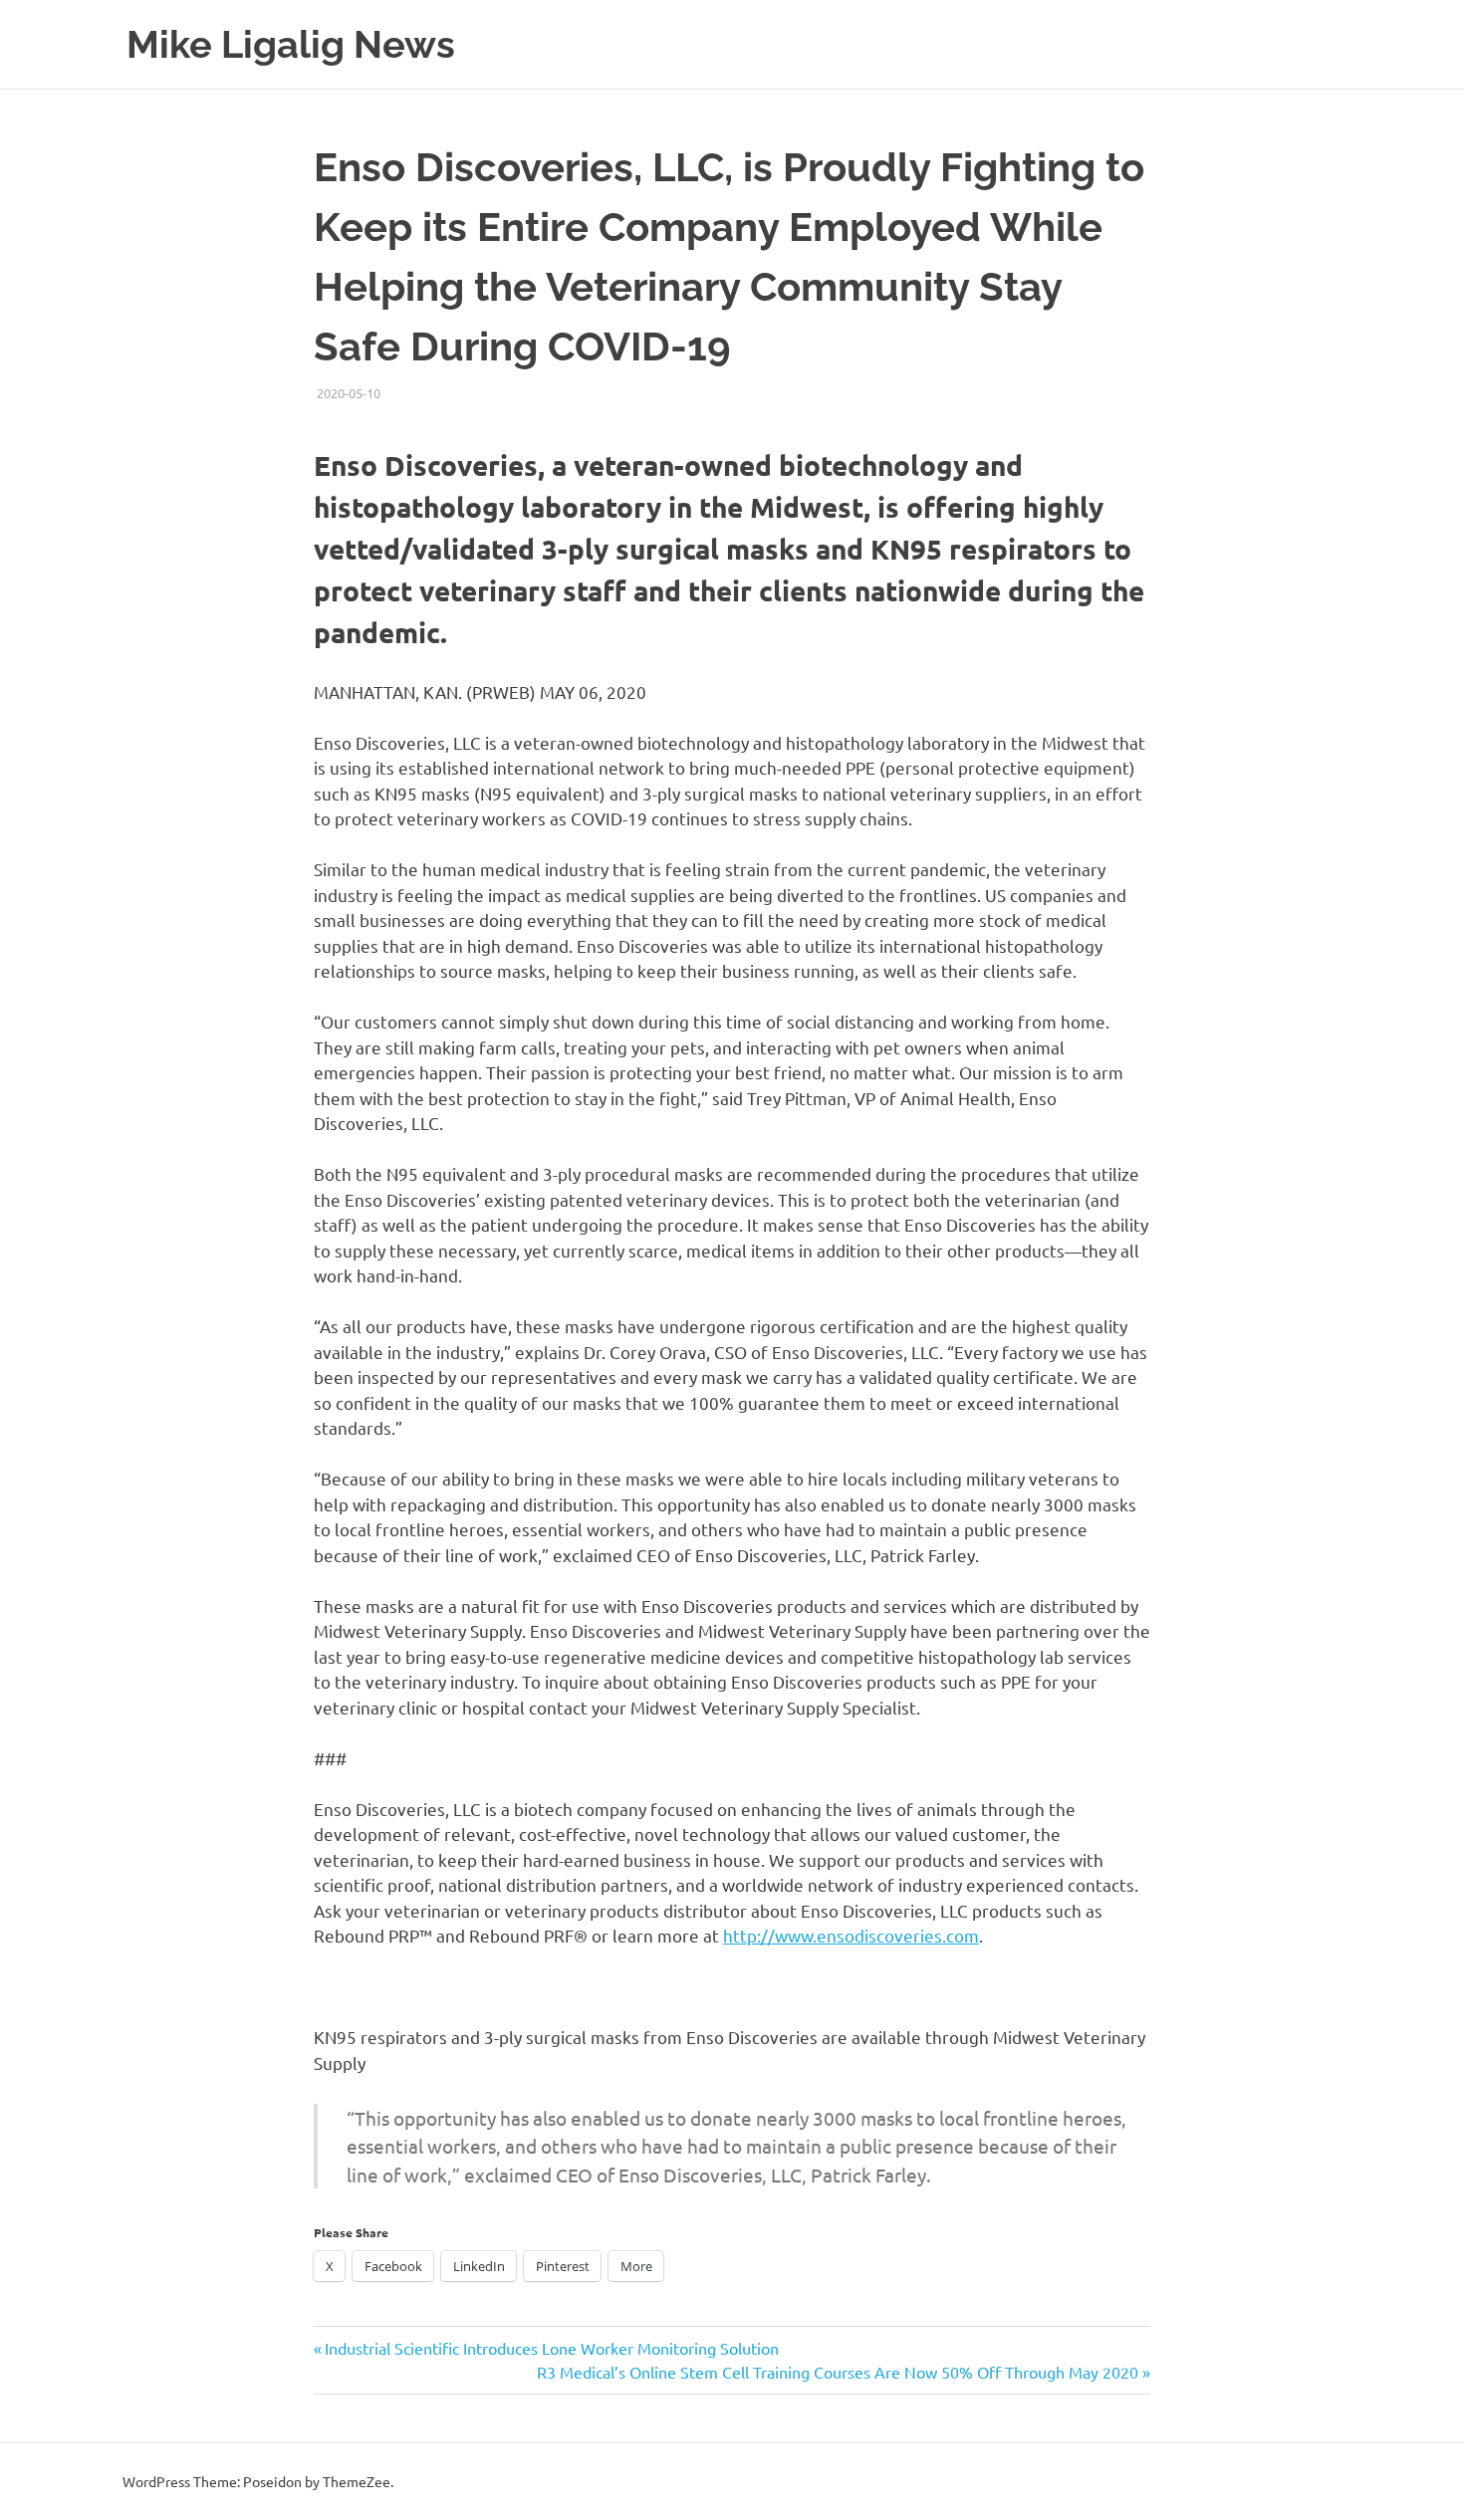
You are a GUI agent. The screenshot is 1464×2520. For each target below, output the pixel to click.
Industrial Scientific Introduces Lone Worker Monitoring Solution (551, 2348)
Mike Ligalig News (291, 44)
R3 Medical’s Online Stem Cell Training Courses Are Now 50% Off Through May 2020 (838, 2372)
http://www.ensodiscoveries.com (851, 1935)
